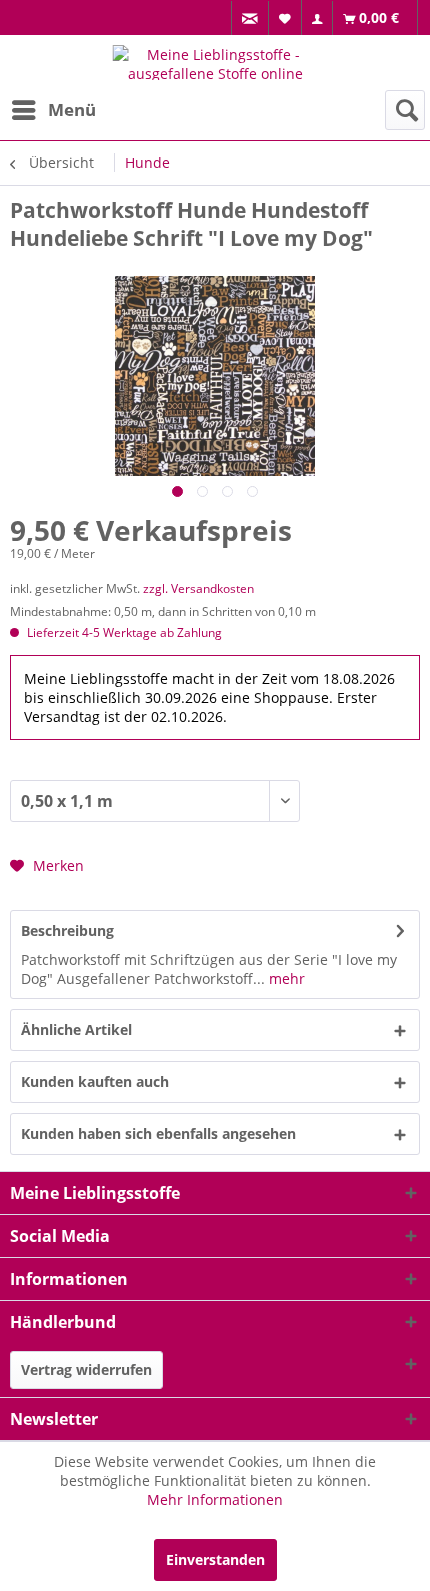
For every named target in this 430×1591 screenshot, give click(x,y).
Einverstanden (215, 1559)
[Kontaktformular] (250, 18)
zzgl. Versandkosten (198, 588)
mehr (285, 978)
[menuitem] (250, 18)
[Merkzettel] (285, 17)
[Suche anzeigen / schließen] (405, 110)
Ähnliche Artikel (76, 1029)
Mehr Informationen (215, 1499)
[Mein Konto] (317, 18)
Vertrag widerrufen (86, 1369)
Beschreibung (67, 930)
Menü (72, 109)
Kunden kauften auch (95, 1081)
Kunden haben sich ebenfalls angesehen (158, 1133)
